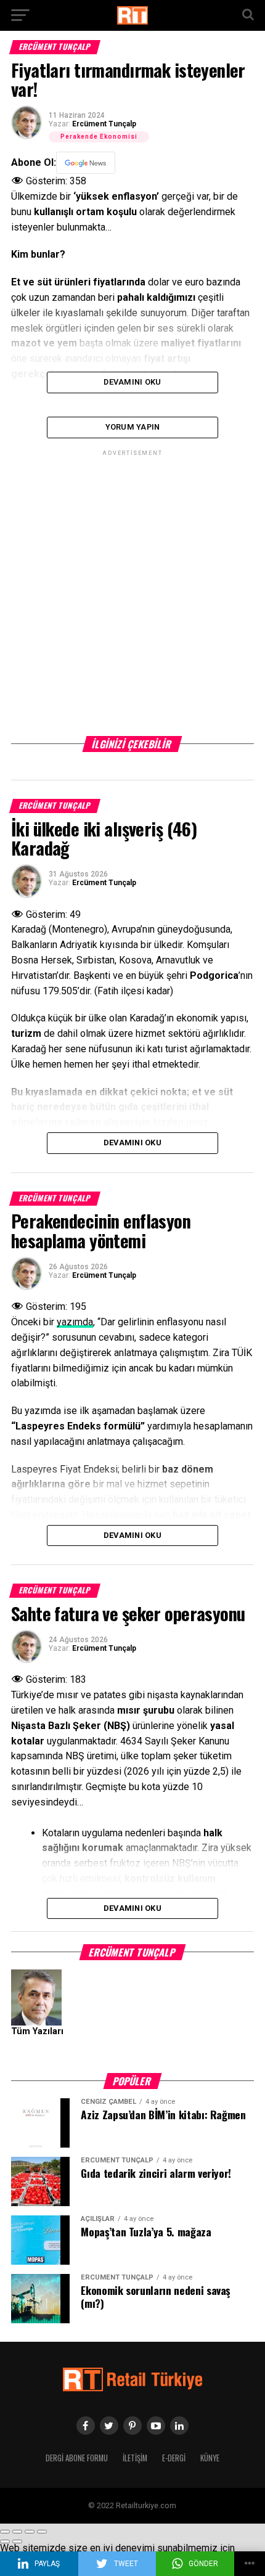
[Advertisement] (132, 591)
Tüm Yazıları (37, 2031)
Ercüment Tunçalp (104, 124)
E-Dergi (174, 2458)
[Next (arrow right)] (17, 2541)
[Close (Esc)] (5, 2532)
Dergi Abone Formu (77, 2458)
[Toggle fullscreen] (30, 2532)
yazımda (75, 1322)
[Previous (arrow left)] (5, 2541)
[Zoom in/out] (42, 2532)
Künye (210, 2458)
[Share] (17, 2532)
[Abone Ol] (86, 163)
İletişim (135, 2458)
